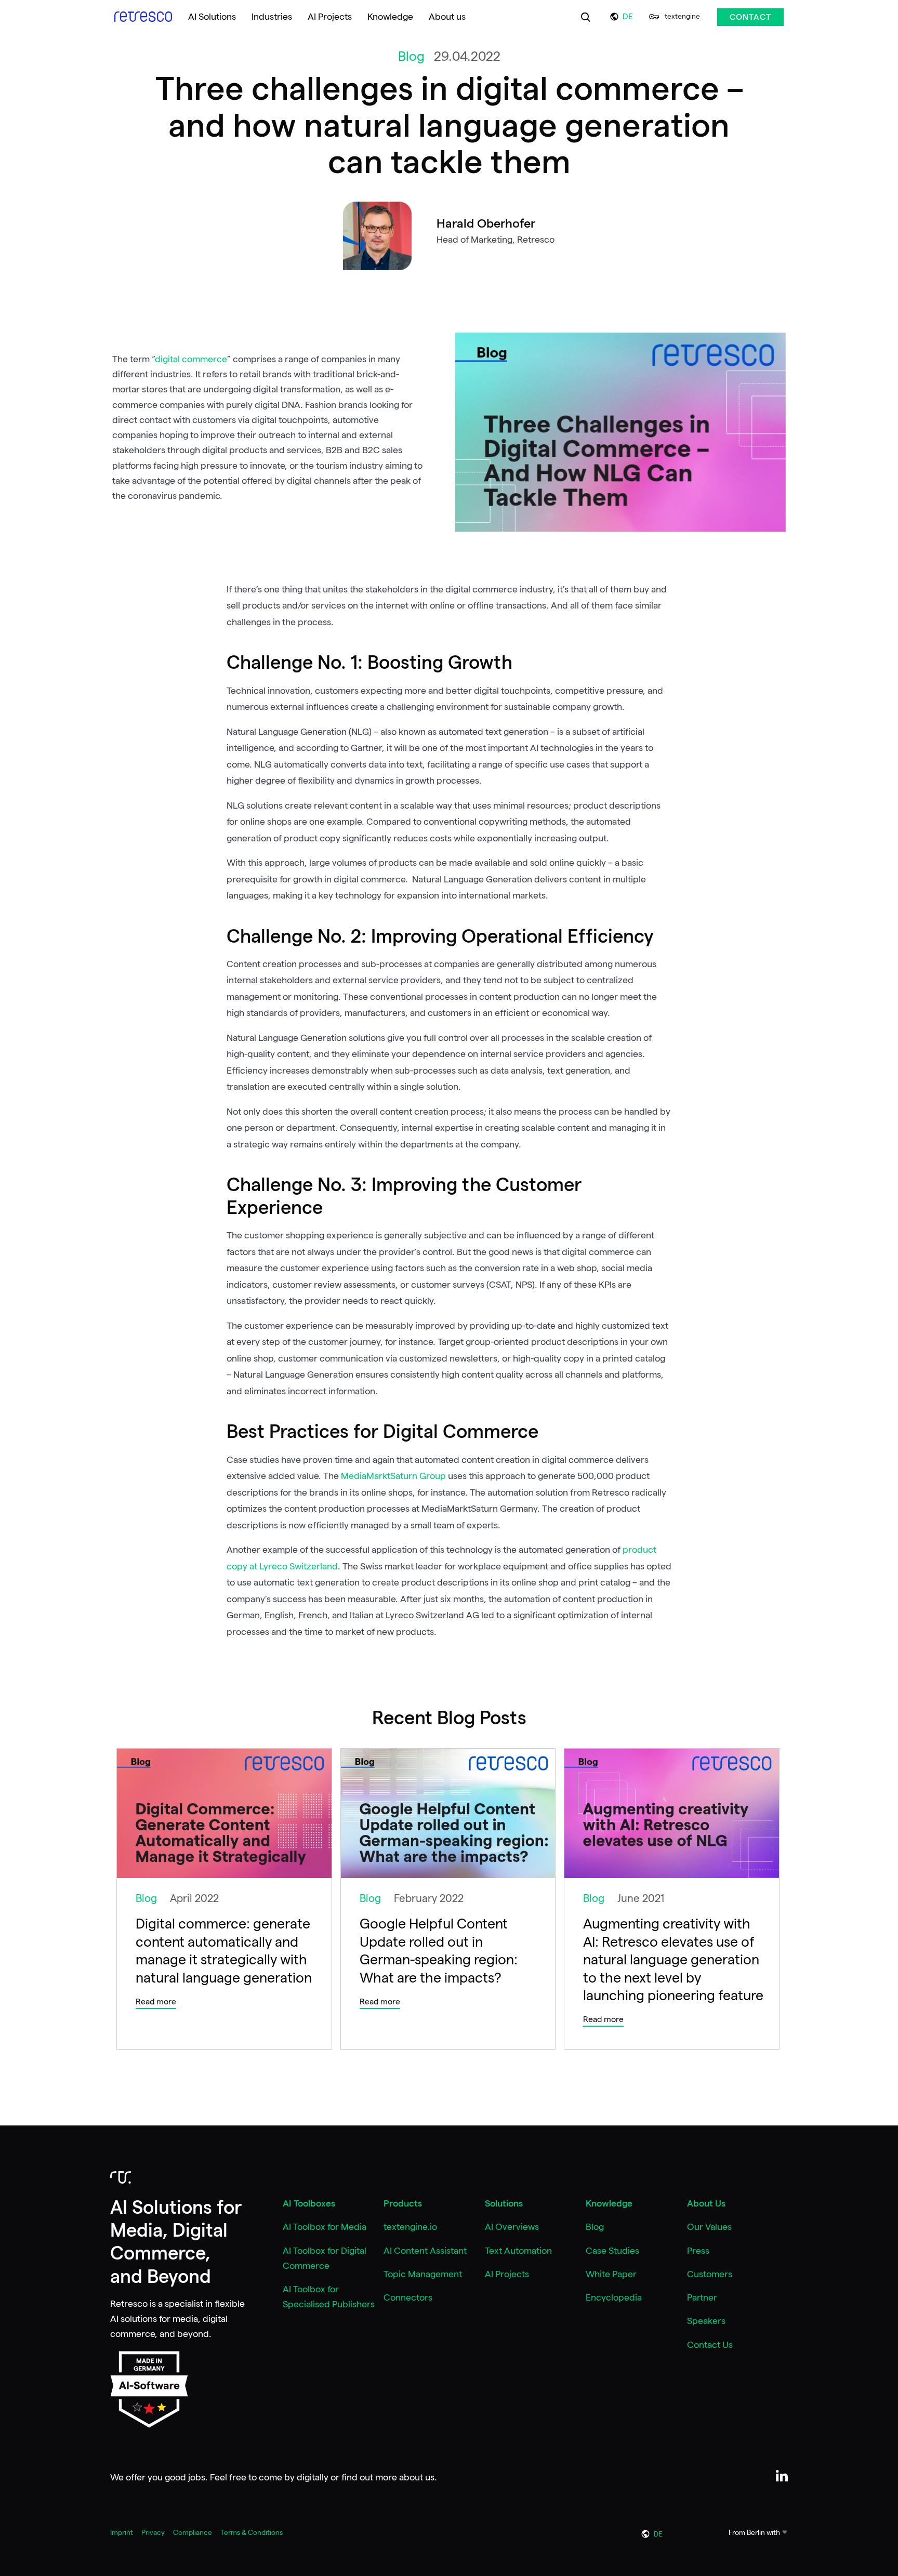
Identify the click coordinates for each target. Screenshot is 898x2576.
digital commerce (191, 359)
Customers (710, 2274)
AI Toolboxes (309, 2203)
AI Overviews (512, 2227)
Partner (702, 2297)
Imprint (122, 2532)
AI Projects (507, 2274)
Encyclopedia (614, 2297)
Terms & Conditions (252, 2532)
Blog (595, 2227)
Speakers (706, 2321)
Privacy (153, 2532)
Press (698, 2251)
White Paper (611, 2274)
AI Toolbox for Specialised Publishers (329, 2297)
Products (403, 2203)
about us (417, 2477)
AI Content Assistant (425, 2251)
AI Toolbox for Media (325, 2227)
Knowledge (609, 2203)
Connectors (408, 2297)
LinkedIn (782, 2476)
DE (628, 17)
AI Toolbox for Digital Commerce (325, 2258)
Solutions (504, 2203)
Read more (156, 2002)
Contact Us (710, 2345)
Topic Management (423, 2274)
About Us (706, 2203)
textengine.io (410, 2227)
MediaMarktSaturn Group (393, 1476)
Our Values (709, 2227)
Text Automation (518, 2251)
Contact (750, 17)
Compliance (193, 2532)
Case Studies (612, 2251)
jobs (197, 2477)
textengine (682, 16)
